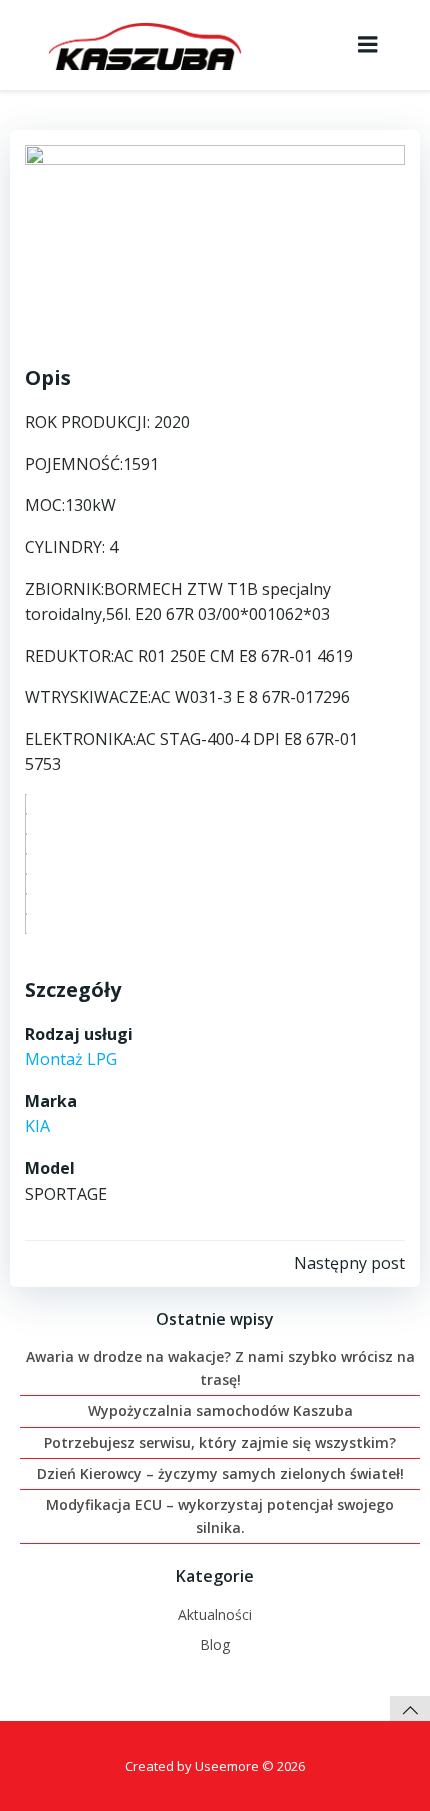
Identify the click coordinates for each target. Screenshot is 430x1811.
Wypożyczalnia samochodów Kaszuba (220, 1410)
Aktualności (215, 1614)
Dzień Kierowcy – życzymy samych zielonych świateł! (220, 1473)
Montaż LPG (71, 1059)
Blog (215, 1644)
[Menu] (368, 45)
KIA (37, 1126)
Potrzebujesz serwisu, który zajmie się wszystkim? (220, 1442)
